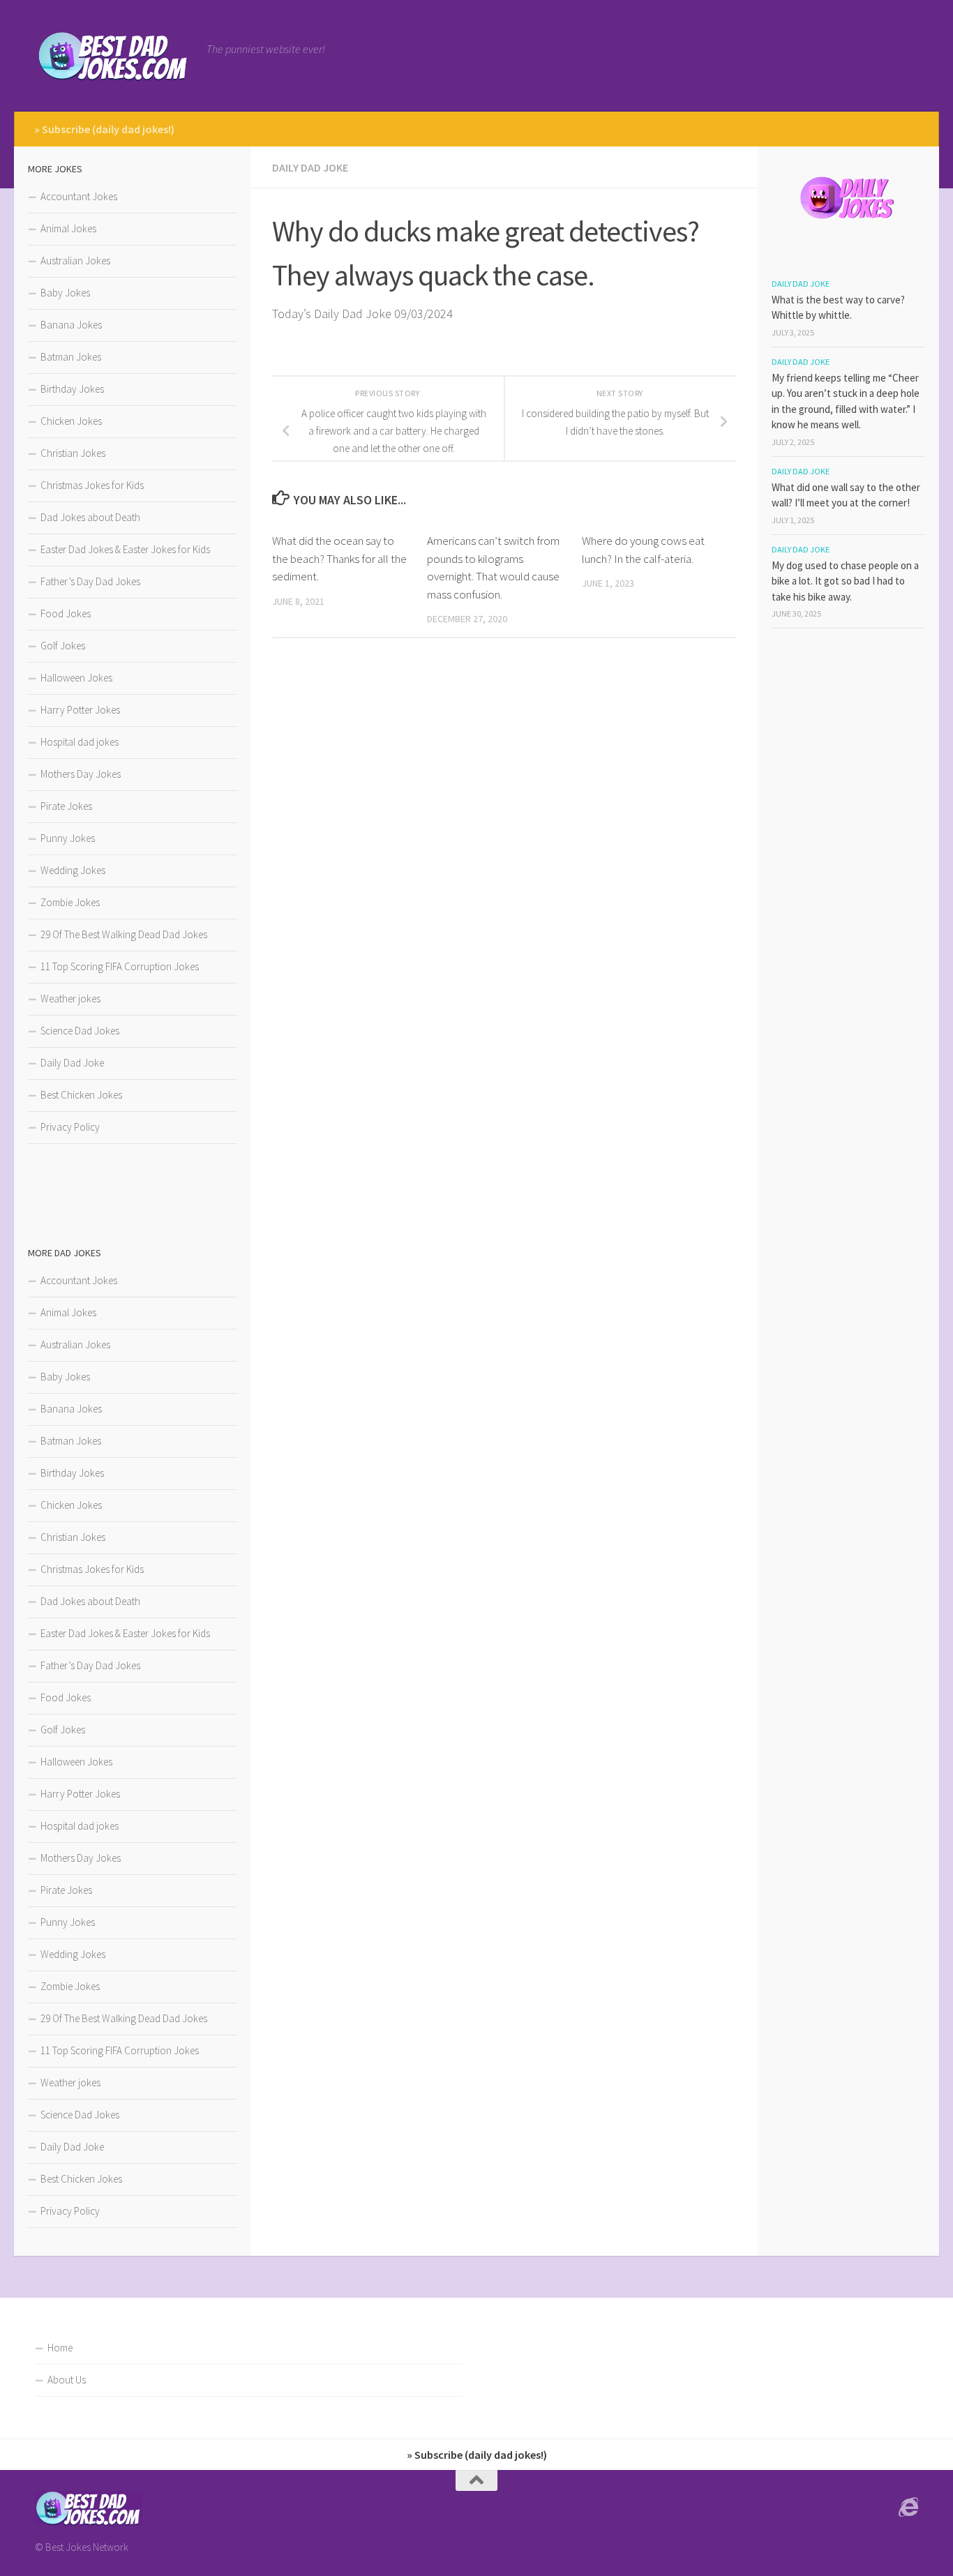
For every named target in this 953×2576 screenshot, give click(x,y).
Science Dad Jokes (80, 1031)
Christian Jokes (73, 453)
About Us (67, 2380)
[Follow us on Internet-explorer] (908, 2508)
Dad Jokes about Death (90, 517)
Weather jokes (70, 999)
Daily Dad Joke (310, 167)
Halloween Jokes (76, 678)
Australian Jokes (75, 261)
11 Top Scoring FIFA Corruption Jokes (120, 966)
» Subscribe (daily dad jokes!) (104, 129)
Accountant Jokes (79, 196)
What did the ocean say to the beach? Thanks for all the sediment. (339, 558)
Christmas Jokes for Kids (92, 485)
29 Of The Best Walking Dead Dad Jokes (124, 934)
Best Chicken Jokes (81, 1095)
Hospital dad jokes (80, 742)
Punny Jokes (68, 838)
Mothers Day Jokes (81, 774)
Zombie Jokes (70, 902)
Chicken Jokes (71, 421)
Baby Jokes (65, 293)
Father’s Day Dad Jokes (90, 581)
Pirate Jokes (66, 806)
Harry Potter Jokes (80, 710)
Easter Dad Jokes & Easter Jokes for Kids (125, 549)
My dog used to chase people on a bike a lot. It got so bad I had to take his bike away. (845, 581)
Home (60, 2348)
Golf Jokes (63, 646)
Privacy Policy (70, 1127)
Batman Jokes (71, 357)
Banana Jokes (71, 325)
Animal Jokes (68, 228)
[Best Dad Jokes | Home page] (114, 56)
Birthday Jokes (72, 389)
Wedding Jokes (73, 870)
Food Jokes (66, 613)
